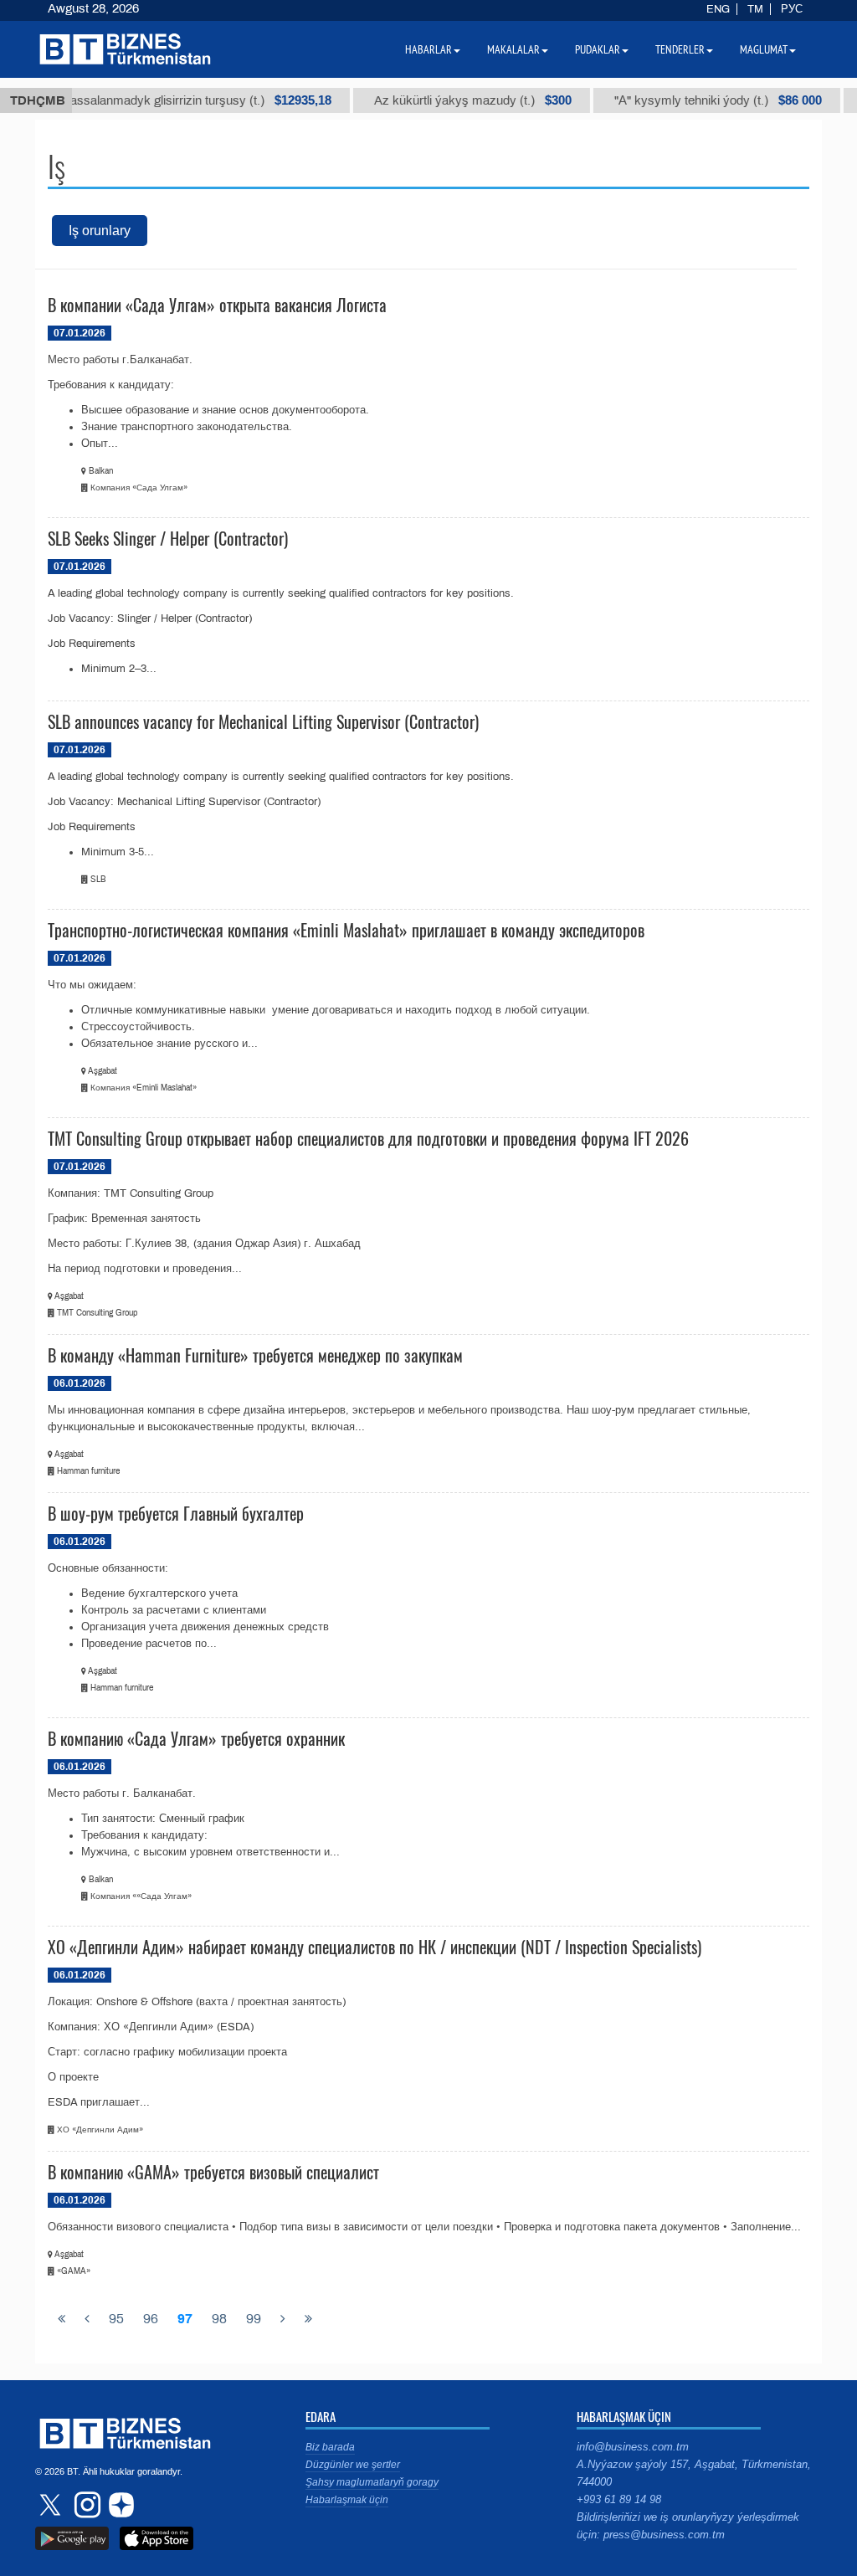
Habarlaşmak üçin (347, 2500)
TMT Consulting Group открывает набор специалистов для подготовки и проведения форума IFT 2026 (368, 1138)
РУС (792, 9)
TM (755, 9)
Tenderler (680, 49)
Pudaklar (598, 49)
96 (151, 2319)
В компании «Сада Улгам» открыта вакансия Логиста (217, 305)
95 (116, 2319)
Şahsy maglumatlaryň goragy (372, 2482)
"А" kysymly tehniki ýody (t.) (693, 100)
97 (185, 2319)
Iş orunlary (100, 231)
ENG (718, 9)
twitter (52, 2505)
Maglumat (764, 49)
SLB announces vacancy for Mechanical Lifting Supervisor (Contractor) (263, 721)
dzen (119, 2505)
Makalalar (513, 49)
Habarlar (428, 49)
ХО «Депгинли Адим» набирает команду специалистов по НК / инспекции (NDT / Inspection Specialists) (375, 1947)
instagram (85, 2505)
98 (219, 2319)
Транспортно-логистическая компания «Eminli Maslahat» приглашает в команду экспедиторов (346, 930)
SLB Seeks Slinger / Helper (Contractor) (168, 538)
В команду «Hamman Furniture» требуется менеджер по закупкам (255, 1355)
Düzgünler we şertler (353, 2465)
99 (254, 2319)
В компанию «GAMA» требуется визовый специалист (213, 2172)
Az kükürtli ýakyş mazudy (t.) (448, 100)
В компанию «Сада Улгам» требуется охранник (196, 1738)
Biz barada (330, 2447)
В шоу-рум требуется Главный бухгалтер (176, 1513)
